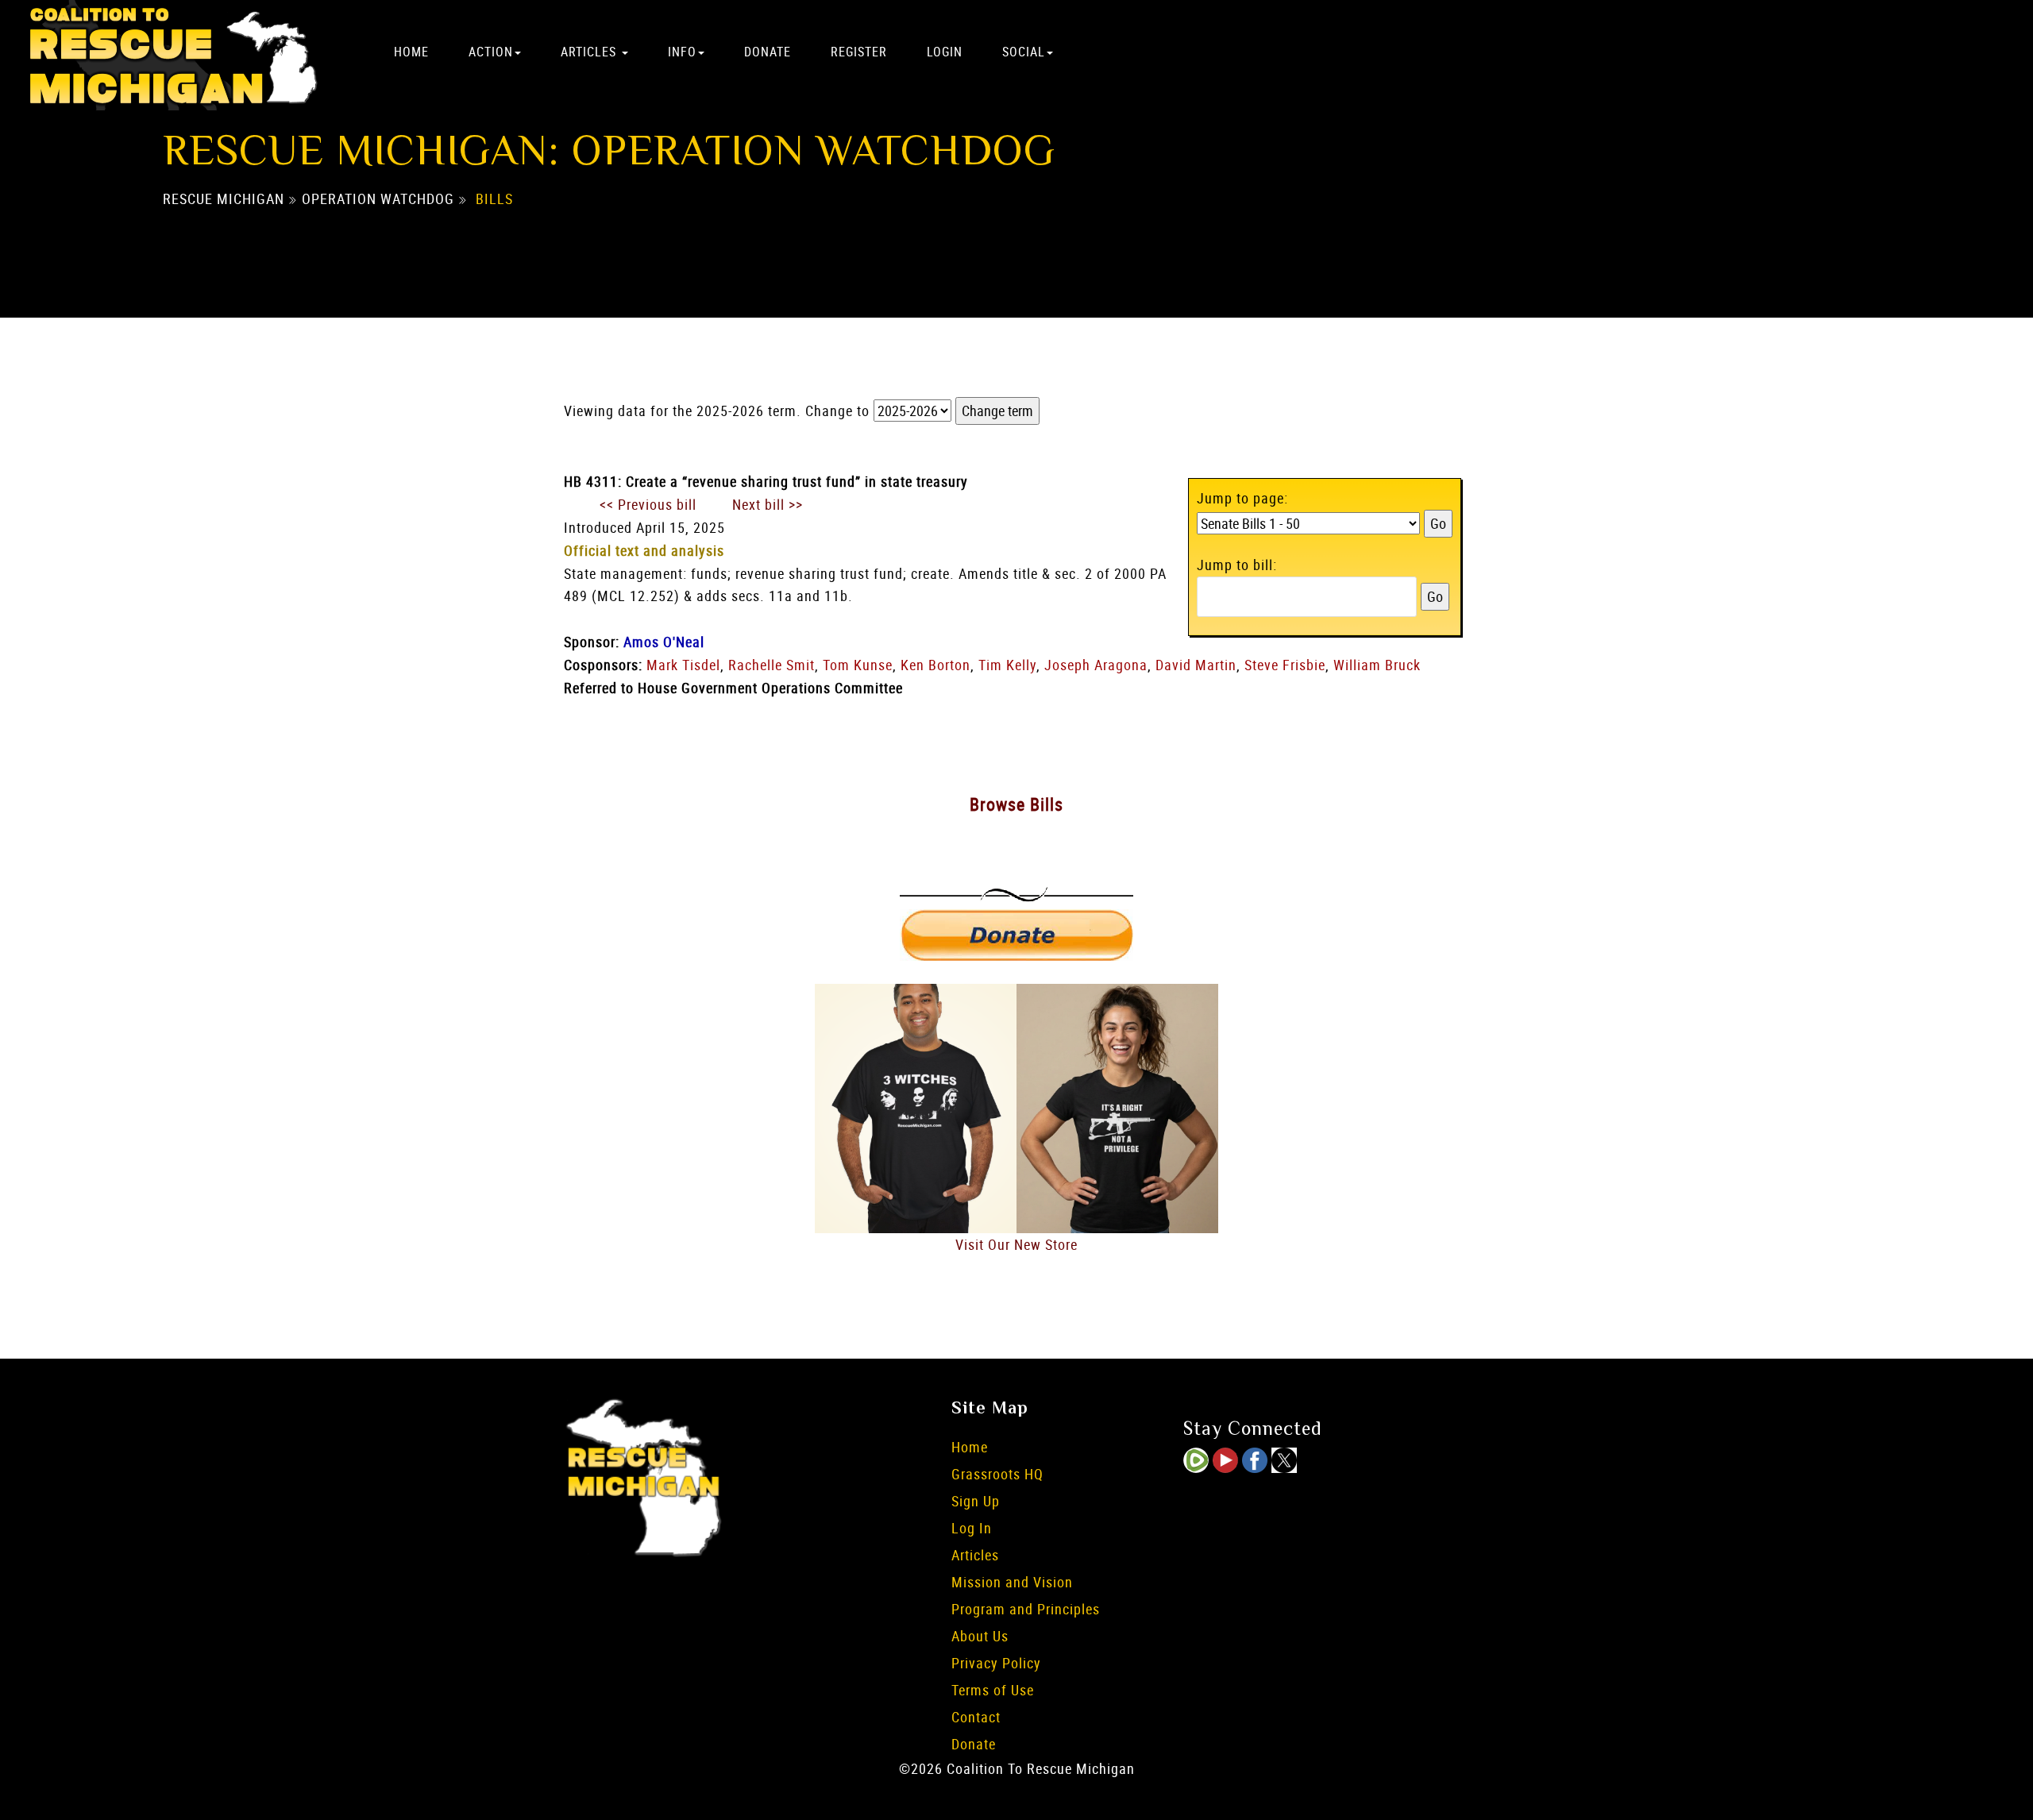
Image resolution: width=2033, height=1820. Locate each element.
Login (945, 52)
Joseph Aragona (1096, 665)
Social (1024, 52)
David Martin (1196, 665)
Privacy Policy (996, 1663)
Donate (768, 52)
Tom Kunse (858, 665)
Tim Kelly (1007, 665)
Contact (976, 1717)
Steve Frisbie (1285, 665)
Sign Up (976, 1501)
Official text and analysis (644, 550)
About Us (980, 1636)
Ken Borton (935, 665)
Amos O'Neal (664, 642)
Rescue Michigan (224, 199)
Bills (494, 199)
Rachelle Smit (772, 665)
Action (491, 52)
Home (411, 52)
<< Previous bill (648, 504)
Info (682, 52)
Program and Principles (1026, 1609)
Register (859, 52)
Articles (590, 52)
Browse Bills (1016, 804)
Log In (972, 1528)
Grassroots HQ (997, 1474)
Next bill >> (768, 504)
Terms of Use (993, 1690)
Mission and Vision (1012, 1582)
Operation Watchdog (378, 199)
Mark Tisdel (683, 665)
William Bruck (1377, 665)
